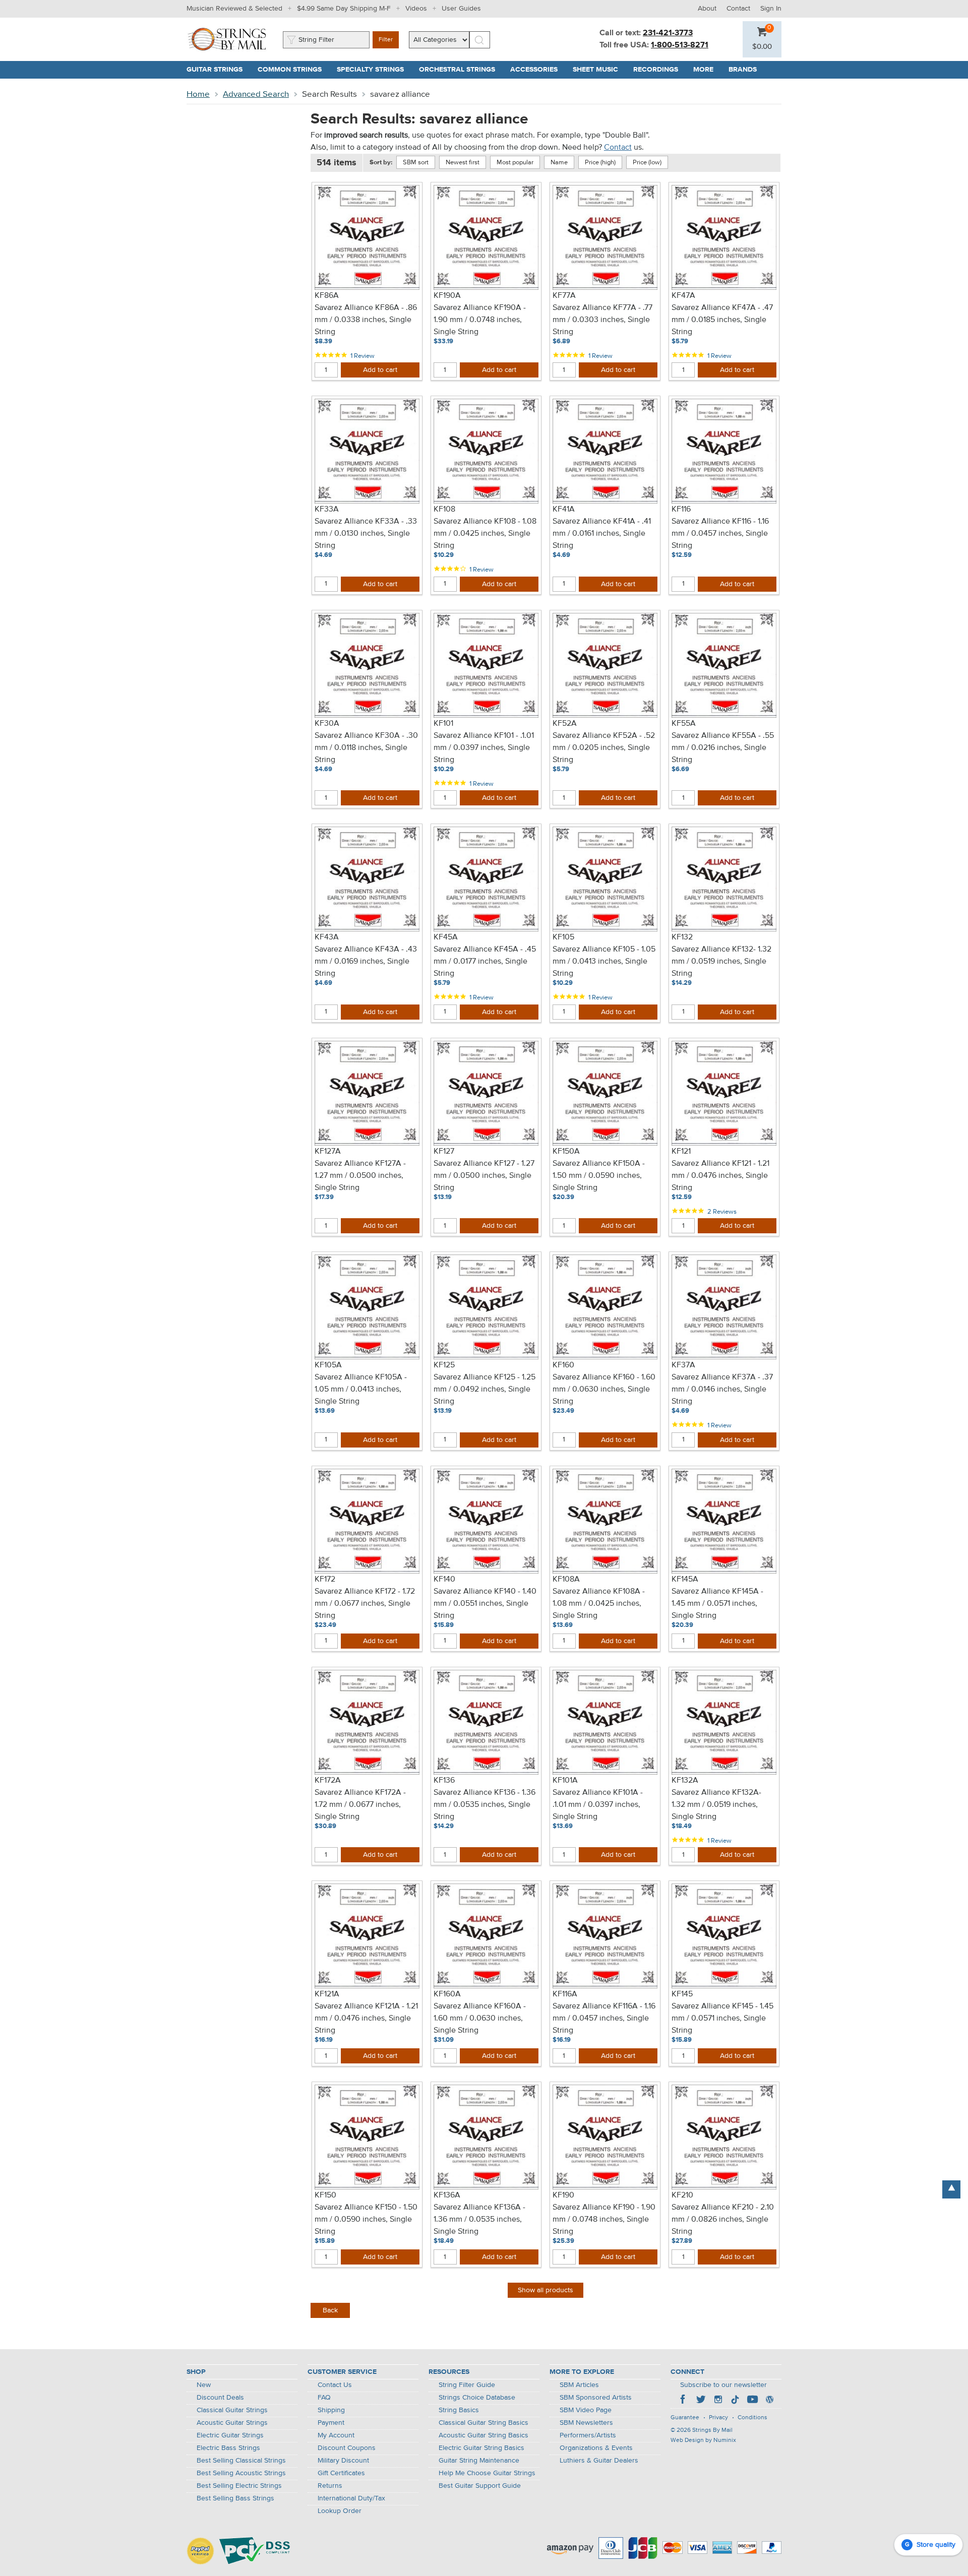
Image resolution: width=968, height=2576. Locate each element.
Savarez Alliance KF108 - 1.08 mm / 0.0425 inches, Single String (485, 534)
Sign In (771, 9)
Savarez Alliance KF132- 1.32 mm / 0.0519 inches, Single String (721, 962)
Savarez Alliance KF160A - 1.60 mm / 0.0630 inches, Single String (480, 2019)
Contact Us (335, 2385)
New (204, 2385)
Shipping (331, 2410)
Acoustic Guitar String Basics (483, 2435)
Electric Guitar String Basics (481, 2448)
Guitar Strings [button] (218, 70)
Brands (743, 70)
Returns (330, 2486)
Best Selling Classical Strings (241, 2461)
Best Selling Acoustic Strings (241, 2473)
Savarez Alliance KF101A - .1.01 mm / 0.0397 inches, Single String (598, 1805)
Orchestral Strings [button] (461, 70)
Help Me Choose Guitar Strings (487, 2473)
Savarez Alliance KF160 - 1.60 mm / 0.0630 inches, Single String (604, 1390)
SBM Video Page (586, 2410)
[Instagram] (718, 2401)
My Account (336, 2435)
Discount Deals (220, 2398)
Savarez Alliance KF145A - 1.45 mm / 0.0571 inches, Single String (717, 1604)
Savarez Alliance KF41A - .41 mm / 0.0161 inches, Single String (602, 534)
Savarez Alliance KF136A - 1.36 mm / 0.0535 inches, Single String (479, 2220)
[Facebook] (684, 2401)
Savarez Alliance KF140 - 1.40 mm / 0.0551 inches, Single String (485, 1604)
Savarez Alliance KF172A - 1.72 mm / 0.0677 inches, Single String (360, 1805)
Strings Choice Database (477, 2398)
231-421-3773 (668, 33)
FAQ (324, 2398)
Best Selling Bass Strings (235, 2498)
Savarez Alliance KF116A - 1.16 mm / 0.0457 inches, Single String (604, 2019)
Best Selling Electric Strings (239, 2486)
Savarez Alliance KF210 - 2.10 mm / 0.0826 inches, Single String (723, 2220)
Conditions (752, 2418)
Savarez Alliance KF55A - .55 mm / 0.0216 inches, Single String (723, 748)
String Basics (459, 2410)
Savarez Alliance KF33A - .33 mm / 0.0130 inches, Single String (366, 534)
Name (559, 163)
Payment (331, 2423)
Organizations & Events (596, 2448)
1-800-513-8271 (680, 45)
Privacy (718, 2418)
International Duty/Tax (351, 2498)
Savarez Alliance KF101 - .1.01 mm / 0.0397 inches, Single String (484, 748)
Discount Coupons (347, 2448)
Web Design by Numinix (703, 2440)
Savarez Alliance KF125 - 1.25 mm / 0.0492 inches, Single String (485, 1390)
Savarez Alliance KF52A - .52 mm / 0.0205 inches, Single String (604, 748)
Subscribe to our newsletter (723, 2385)
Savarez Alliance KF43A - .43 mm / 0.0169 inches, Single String (366, 962)
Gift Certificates (341, 2473)
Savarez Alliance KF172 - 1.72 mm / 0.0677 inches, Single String (365, 1604)
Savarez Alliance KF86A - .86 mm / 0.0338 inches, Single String (366, 320)
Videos (416, 9)
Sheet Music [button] (599, 70)
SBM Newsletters (586, 2423)
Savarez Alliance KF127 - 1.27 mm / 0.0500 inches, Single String (484, 1176)
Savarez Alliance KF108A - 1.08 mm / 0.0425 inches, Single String (599, 1604)
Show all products (546, 2290)
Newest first (463, 163)
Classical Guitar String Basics (483, 2423)
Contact (738, 9)
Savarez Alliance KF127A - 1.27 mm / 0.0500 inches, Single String (360, 1176)
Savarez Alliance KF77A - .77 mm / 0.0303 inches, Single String (602, 320)
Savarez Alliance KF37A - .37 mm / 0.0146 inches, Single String (722, 1390)
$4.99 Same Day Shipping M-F (344, 9)
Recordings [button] (659, 70)
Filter (386, 40)
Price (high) (600, 163)
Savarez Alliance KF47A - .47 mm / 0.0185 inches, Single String (722, 320)
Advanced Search (256, 95)
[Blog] (769, 2401)
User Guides (461, 9)
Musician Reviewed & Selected (234, 9)
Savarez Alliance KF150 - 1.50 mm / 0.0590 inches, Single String (366, 2220)
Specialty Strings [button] (374, 70)
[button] (762, 47)
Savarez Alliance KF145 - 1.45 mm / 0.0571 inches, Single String (722, 2019)
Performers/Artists (588, 2435)
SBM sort (416, 163)
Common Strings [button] (293, 70)
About (707, 9)
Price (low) (647, 163)
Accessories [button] (538, 70)
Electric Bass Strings (228, 2448)
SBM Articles (579, 2385)
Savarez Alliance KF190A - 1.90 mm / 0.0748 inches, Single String (480, 320)
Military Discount (343, 2461)
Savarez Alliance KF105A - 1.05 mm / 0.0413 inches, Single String (361, 1390)
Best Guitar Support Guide (480, 2486)
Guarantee (685, 2418)
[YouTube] (752, 2401)
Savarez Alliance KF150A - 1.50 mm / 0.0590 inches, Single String (599, 1176)
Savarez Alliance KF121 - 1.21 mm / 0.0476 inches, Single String (720, 1176)
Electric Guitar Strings (230, 2435)
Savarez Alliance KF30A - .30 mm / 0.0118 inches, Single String (366, 748)
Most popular (515, 163)
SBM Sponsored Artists (596, 2398)
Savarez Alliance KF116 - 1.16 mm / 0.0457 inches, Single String (720, 534)
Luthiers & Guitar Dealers (599, 2461)
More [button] (707, 70)
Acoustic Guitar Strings (232, 2423)
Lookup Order (340, 2511)
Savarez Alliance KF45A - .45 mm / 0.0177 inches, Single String (485, 962)
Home (198, 95)
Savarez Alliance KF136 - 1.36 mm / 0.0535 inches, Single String (485, 1805)
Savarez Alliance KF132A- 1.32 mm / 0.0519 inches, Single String (716, 1805)
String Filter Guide (467, 2385)
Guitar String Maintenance (479, 2461)
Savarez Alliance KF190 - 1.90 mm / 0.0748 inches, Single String (604, 2220)
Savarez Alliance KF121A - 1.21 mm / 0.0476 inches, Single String (366, 2019)
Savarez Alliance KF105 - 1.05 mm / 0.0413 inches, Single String (604, 962)
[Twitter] (701, 2401)
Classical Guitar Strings (232, 2410)
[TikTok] (735, 2401)
